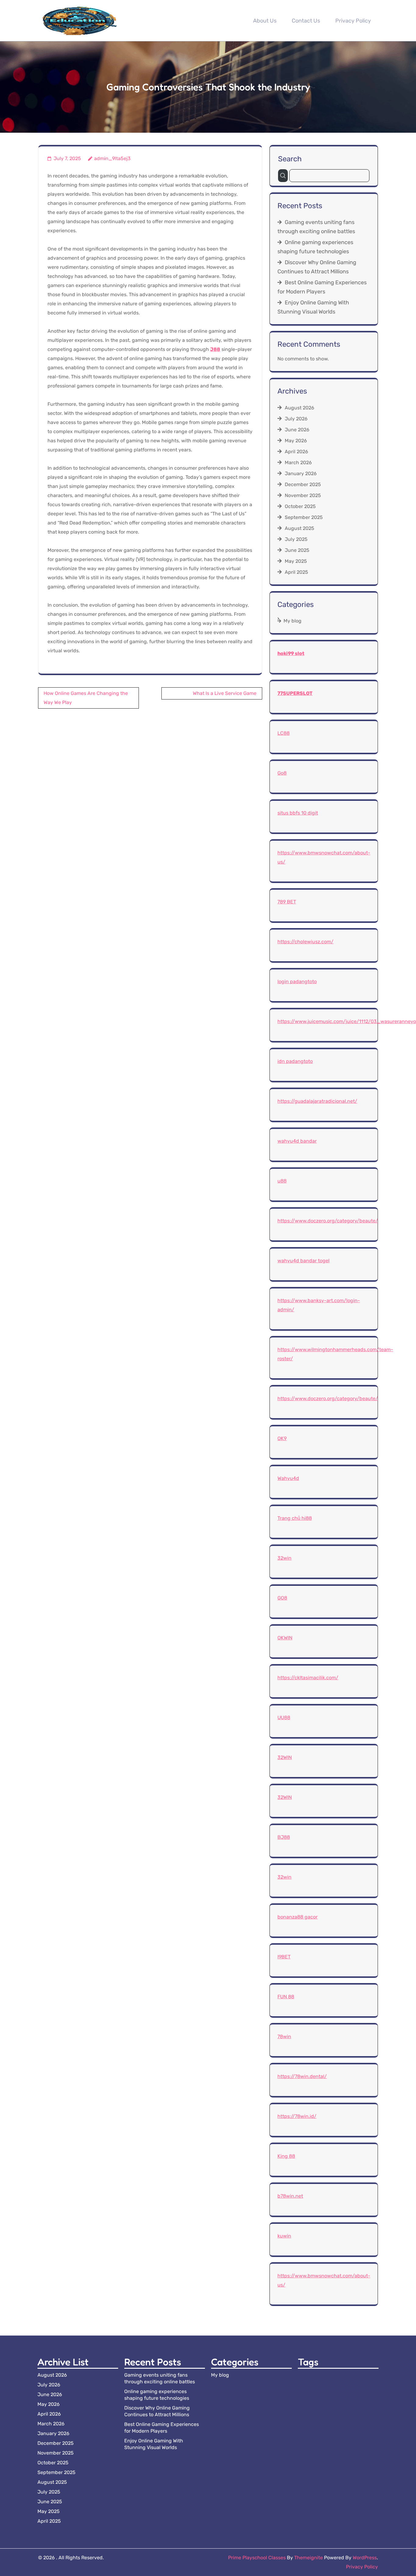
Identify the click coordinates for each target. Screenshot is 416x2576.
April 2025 (296, 572)
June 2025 (297, 550)
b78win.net (290, 2196)
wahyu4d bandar (297, 1141)
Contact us (306, 21)
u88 (282, 1181)
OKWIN (285, 1638)
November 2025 (303, 495)
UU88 (284, 1717)
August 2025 (300, 528)
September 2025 (304, 517)
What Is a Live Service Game (225, 693)
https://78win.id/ (297, 2116)
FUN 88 (286, 1997)
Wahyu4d (288, 1478)
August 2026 (300, 408)
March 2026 (298, 463)
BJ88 (284, 1837)
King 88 (286, 2156)
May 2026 (296, 441)
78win (284, 2036)
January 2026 (301, 473)
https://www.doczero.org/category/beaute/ (328, 1221)
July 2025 (296, 539)
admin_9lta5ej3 (112, 158)
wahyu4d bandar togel (303, 1261)
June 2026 (297, 430)
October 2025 (300, 506)
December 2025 (303, 484)
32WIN (285, 1757)
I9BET (284, 1957)
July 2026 (296, 419)
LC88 (284, 733)
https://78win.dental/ (302, 2076)
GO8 (282, 1598)
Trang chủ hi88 (295, 1518)
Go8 (282, 773)
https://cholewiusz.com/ (305, 942)
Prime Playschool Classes (257, 2558)
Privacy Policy (353, 21)
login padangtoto (297, 981)
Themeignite (308, 2558)
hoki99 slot (291, 653)
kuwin (284, 2236)
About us (265, 21)
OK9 (282, 1438)
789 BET (287, 902)
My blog (293, 621)
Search (290, 159)
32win (284, 1558)
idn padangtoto (295, 1061)
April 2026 (296, 452)
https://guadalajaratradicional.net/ (317, 1101)
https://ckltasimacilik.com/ (308, 1678)
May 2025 (296, 561)
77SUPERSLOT (295, 693)
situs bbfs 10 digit (298, 813)
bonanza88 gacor (298, 1917)
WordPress (365, 2558)
